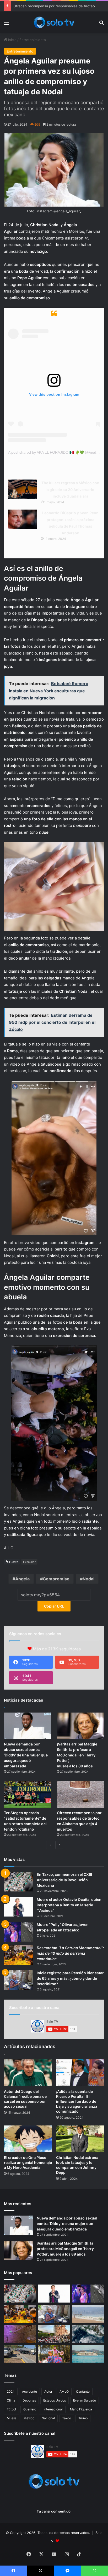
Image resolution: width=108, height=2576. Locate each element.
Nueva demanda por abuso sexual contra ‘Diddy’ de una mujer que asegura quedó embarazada (26, 1755)
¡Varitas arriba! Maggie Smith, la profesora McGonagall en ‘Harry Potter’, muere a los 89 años (77, 1755)
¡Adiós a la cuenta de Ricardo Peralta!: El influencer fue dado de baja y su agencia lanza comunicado (77, 2101)
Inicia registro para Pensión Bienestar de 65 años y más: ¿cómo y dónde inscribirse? (70, 1978)
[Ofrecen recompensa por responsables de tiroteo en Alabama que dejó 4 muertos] (80, 1794)
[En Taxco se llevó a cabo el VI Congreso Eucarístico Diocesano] (54, 2334)
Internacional (53, 2409)
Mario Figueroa (81, 2409)
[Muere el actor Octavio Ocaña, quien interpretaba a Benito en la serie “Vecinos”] (18, 1907)
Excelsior (29, 1562)
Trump (83, 2418)
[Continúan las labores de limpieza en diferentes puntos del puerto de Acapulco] (20, 2354)
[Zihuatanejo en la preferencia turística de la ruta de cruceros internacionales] (88, 2354)
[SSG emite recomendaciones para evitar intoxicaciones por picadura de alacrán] (20, 2334)
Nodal (88, 1579)
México (29, 2418)
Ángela (22, 1579)
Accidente (29, 2391)
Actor (48, 2391)
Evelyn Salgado (85, 2400)
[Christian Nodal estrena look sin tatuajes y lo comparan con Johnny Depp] (80, 2139)
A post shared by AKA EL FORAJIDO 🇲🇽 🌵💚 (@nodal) (54, 452)
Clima (11, 2400)
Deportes (29, 2400)
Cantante (83, 2391)
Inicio (12, 40)
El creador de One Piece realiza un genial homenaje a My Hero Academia (28, 2162)
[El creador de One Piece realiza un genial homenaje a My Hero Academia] (28, 2139)
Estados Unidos (55, 2400)
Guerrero (30, 2409)
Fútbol (11, 2409)
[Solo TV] (54, 22)
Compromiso (56, 1579)
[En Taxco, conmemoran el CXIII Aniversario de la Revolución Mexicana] (18, 1882)
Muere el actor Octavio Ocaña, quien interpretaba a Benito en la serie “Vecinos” (69, 1905)
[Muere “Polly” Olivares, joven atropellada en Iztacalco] (18, 1932)
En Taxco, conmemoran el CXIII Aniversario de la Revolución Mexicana (64, 1880)
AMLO (64, 2391)
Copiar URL (54, 1606)
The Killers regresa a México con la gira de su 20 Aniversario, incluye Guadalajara (70, 489)
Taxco (67, 2418)
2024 (11, 2391)
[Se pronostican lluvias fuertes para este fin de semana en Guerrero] (88, 2334)
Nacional (48, 2418)
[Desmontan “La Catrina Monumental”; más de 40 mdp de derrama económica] (18, 1955)
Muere (12, 2418)
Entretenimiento (33, 40)
